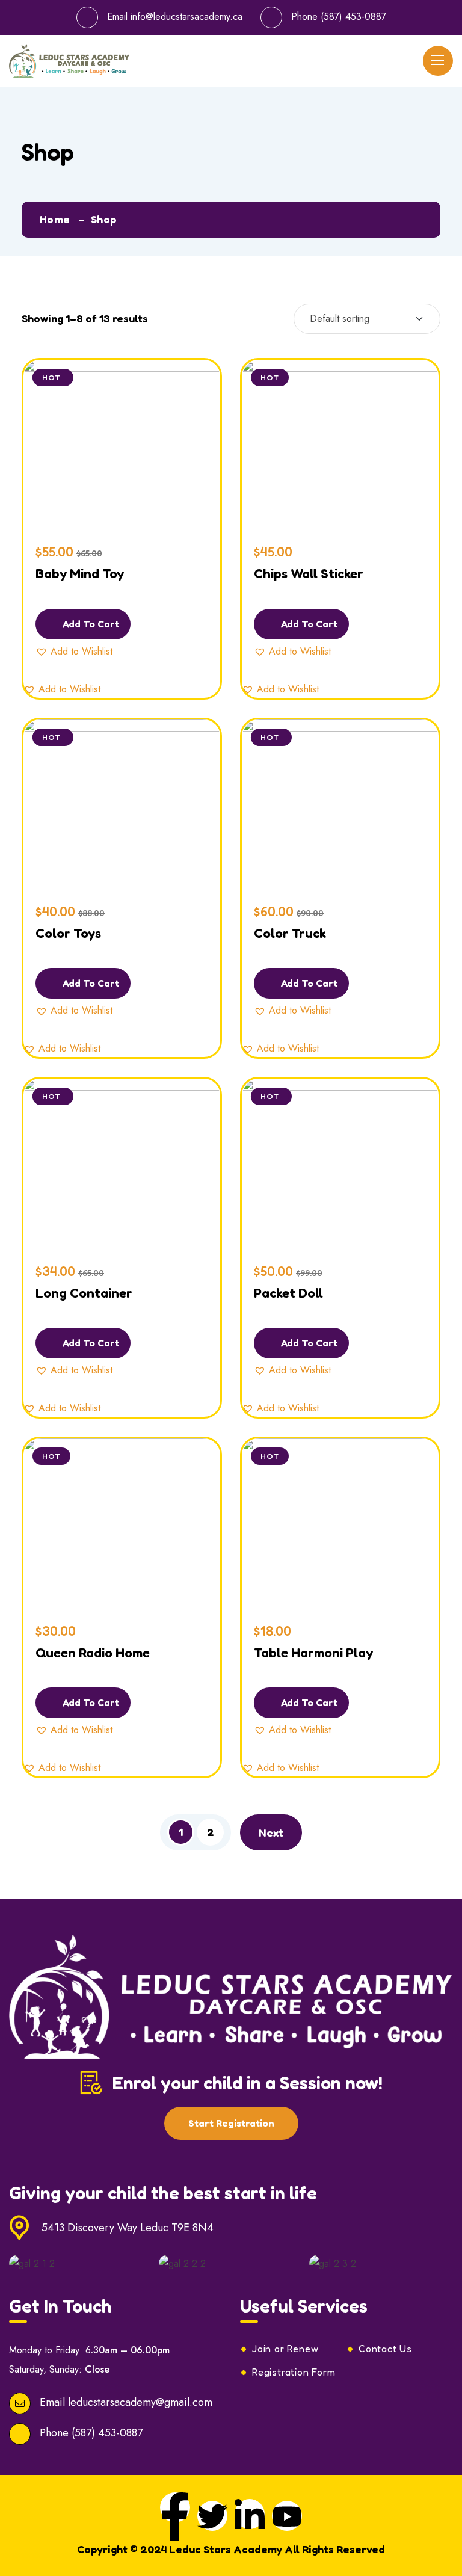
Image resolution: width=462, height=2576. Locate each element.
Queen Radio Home (93, 1653)
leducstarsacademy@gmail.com (140, 2402)
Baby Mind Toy (80, 573)
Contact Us (385, 2349)
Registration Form (294, 2372)
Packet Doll (288, 1293)
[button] (74, 652)
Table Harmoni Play (313, 1653)
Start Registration (231, 2123)
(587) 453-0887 (353, 17)
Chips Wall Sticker (309, 573)
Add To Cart (90, 624)
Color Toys (68, 933)
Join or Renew (285, 2349)
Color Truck (290, 933)
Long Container (84, 1293)
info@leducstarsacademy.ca (186, 17)
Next (271, 1832)
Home (55, 219)
